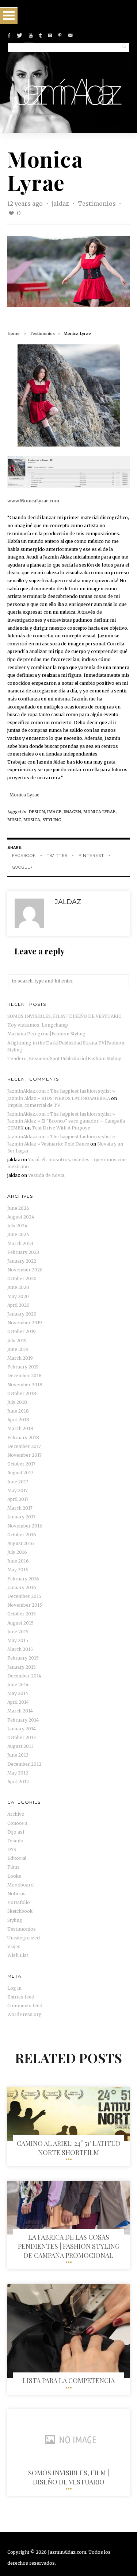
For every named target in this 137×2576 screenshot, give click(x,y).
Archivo (16, 1814)
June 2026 (18, 1208)
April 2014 (18, 1702)
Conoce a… (19, 1823)
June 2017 (18, 1482)
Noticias (16, 1894)
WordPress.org (24, 2014)
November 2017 (24, 1455)
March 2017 (20, 1508)
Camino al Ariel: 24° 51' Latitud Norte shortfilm (69, 2148)
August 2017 (20, 1473)
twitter (57, 856)
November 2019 (25, 1323)
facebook (24, 856)
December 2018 (24, 1376)
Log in (14, 1988)
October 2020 (22, 1279)
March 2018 (20, 1428)
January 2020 (22, 1314)
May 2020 (18, 1296)
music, (15, 820)
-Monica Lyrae (23, 795)
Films (14, 1867)
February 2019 (23, 1367)
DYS (12, 1849)
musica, (33, 820)
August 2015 (20, 1623)
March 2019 (20, 1358)
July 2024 (17, 1226)
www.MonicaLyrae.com (33, 501)
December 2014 (24, 1676)
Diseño (15, 1841)
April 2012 (18, 1782)
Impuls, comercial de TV (34, 1105)
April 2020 (18, 1305)
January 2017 (21, 1517)
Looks (14, 1876)
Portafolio (19, 1902)
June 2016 (18, 1561)
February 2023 (23, 1252)
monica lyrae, (100, 812)
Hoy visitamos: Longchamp (38, 1025)
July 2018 (17, 1402)
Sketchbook (20, 1911)
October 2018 (22, 1393)
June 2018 (18, 1411)
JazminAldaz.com (67, 2552)
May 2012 (18, 1773)
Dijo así (16, 1832)
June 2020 (18, 1287)
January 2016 (22, 1588)
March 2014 (20, 1711)
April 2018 (18, 1420)
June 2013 (18, 1755)
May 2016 (18, 1570)
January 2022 (22, 1261)
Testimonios (97, 204)
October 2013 (22, 1737)
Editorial (17, 1858)
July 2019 (17, 1341)
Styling (15, 1920)
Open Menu (9, 16)
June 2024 (18, 1234)
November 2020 (25, 1270)
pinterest (91, 856)
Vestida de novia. (47, 1175)
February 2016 (23, 1579)
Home (14, 333)
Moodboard (20, 1885)
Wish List (18, 1955)
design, (38, 812)
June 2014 (18, 1685)
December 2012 (24, 1764)
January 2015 (22, 1667)
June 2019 (18, 1349)
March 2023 (20, 1243)
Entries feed (21, 1997)
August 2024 (21, 1217)
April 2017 (18, 1499)
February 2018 (23, 1438)
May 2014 (18, 1693)
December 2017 (24, 1446)
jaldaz (61, 204)
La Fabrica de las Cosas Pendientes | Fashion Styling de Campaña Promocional (69, 2246)
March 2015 (20, 1649)
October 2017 (21, 1464)
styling (52, 820)
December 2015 (24, 1596)
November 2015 (25, 1605)
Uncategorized (24, 1938)
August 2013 (20, 1746)
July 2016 (17, 1552)
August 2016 (21, 1543)
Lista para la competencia (69, 2380)
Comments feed (25, 2006)
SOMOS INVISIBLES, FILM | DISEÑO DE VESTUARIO (64, 1016)
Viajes (14, 1947)
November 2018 (25, 1385)
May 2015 (18, 1640)
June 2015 (18, 1632)
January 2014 (22, 1729)
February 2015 (23, 1658)
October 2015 (22, 1614)
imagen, (73, 812)
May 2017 (18, 1490)
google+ (22, 867)
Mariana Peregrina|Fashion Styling (46, 1034)
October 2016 (22, 1535)
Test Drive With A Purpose (61, 1128)
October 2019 (22, 1331)
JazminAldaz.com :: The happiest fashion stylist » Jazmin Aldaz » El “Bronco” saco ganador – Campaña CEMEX (66, 1121)
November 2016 (25, 1526)
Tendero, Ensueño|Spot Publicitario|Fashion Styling (64, 1059)
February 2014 (23, 1720)
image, (55, 812)
